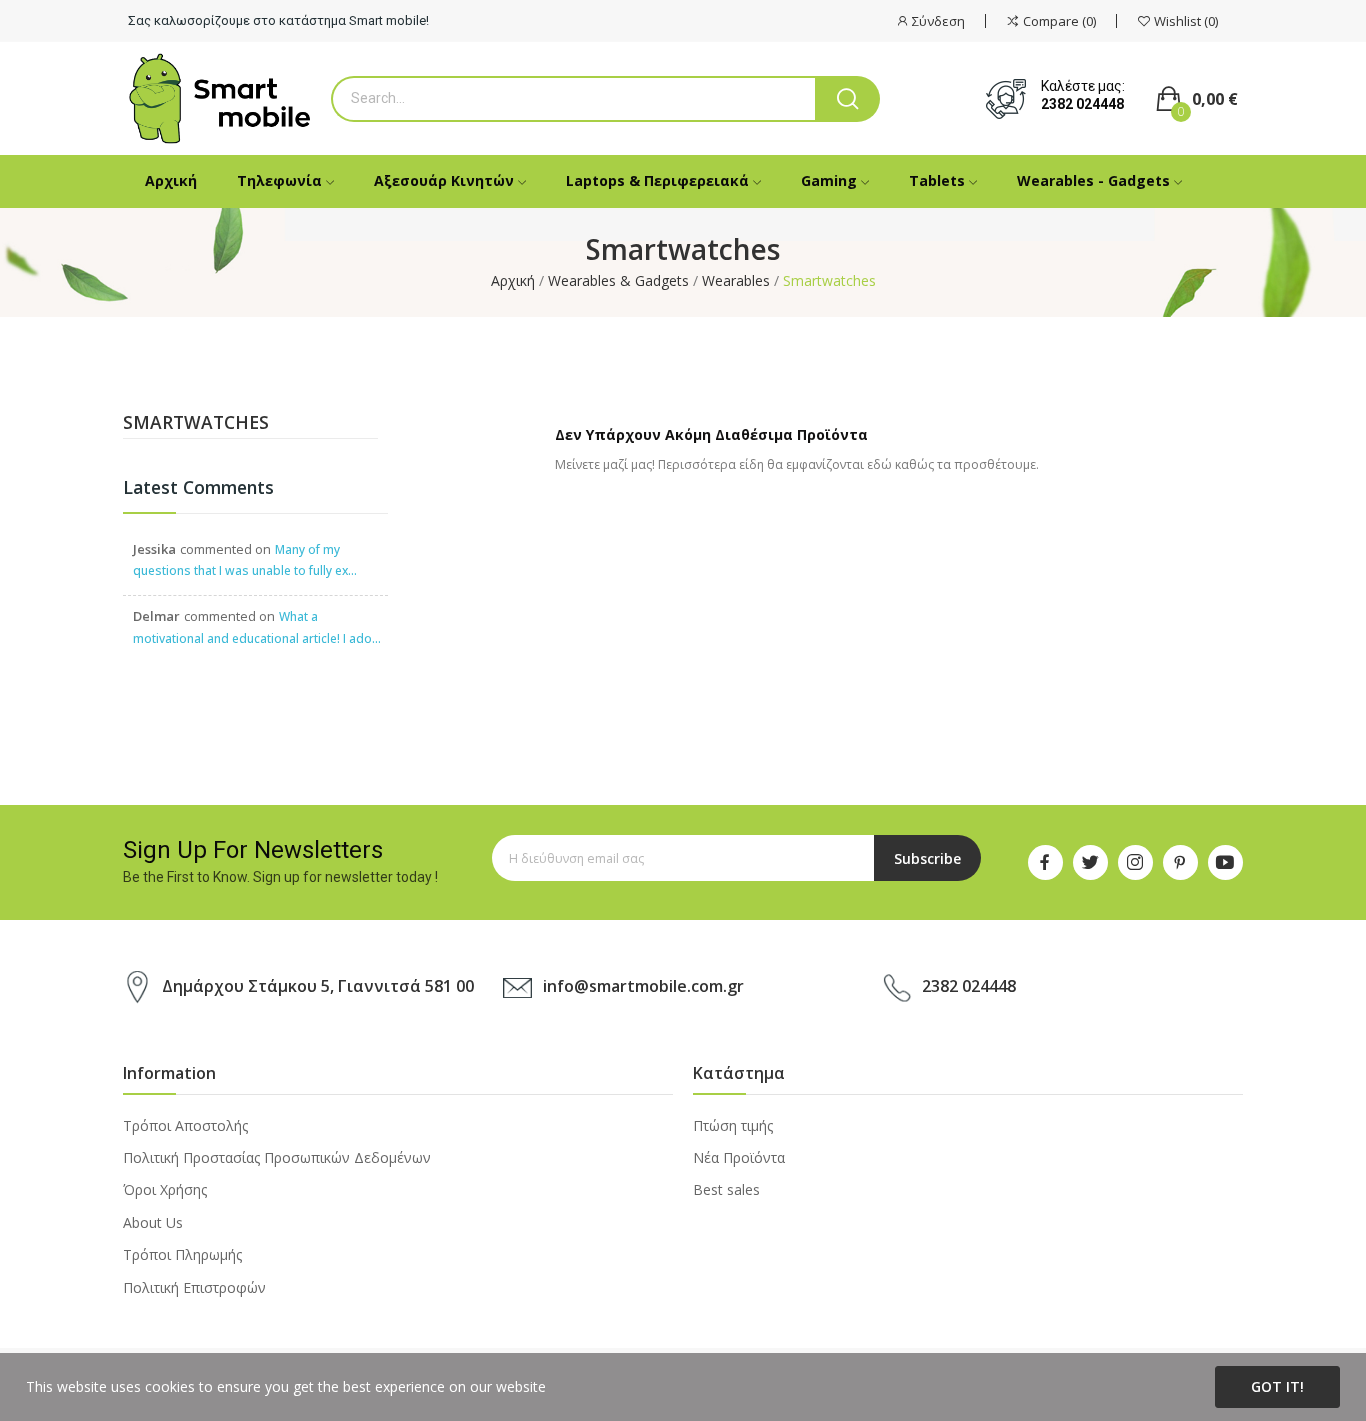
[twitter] (1090, 862)
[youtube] (1225, 862)
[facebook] (1045, 862)
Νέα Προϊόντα (739, 1157)
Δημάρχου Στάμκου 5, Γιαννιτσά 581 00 (318, 986)
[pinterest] (1180, 862)
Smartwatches (196, 424)
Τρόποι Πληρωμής (182, 1254)
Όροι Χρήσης (165, 1189)
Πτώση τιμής (733, 1125)
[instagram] (1135, 862)
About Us (153, 1222)
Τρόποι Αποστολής (185, 1125)
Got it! (1277, 1386)
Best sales (726, 1189)
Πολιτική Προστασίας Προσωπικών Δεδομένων (277, 1157)
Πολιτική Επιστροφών (194, 1287)
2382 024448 (1082, 104)
